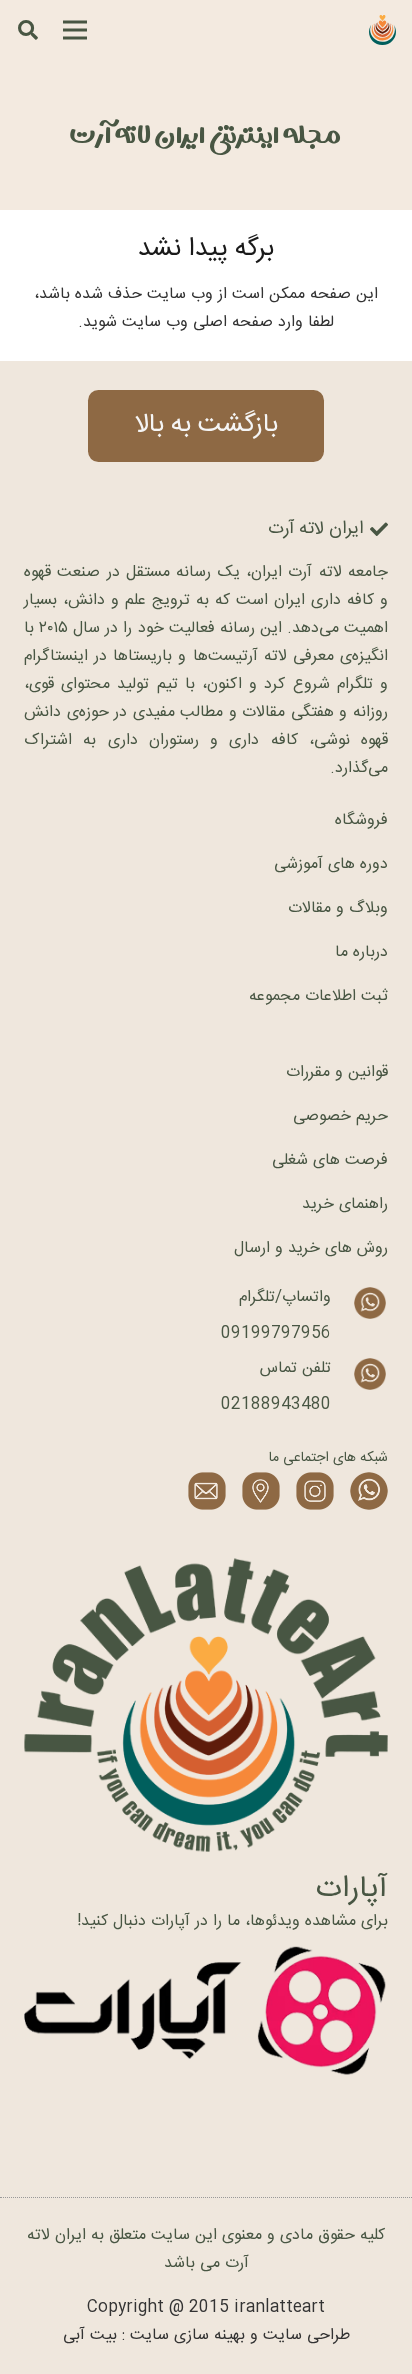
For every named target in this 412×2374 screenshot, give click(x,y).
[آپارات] (206, 2011)
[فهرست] (75, 30)
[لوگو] (382, 30)
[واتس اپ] (369, 1491)
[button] (28, 30)
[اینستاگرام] (315, 1491)
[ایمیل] (207, 1491)
